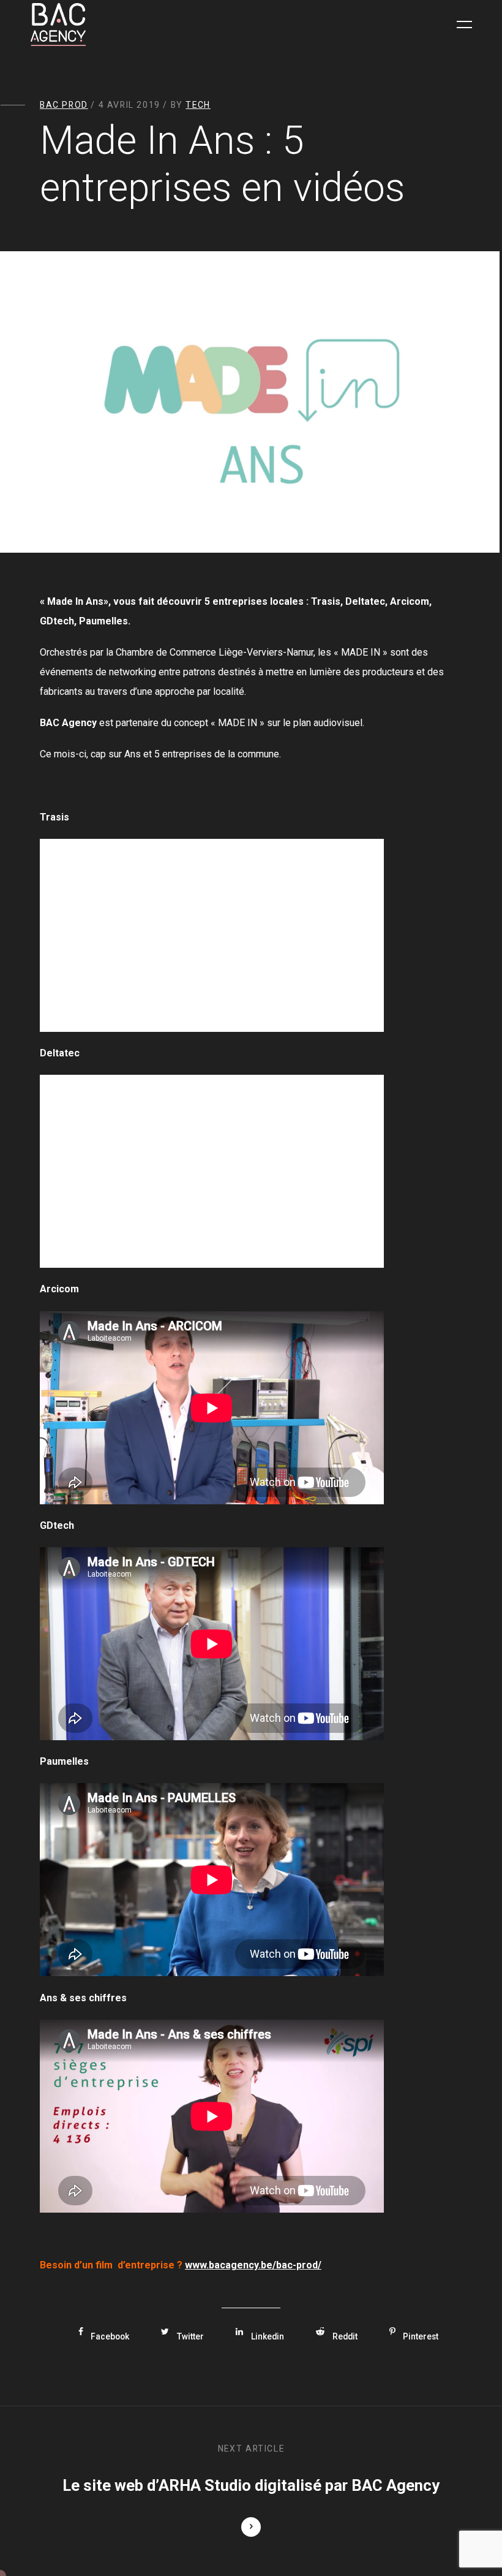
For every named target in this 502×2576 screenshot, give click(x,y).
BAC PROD (64, 105)
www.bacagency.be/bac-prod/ (253, 2265)
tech (198, 105)
